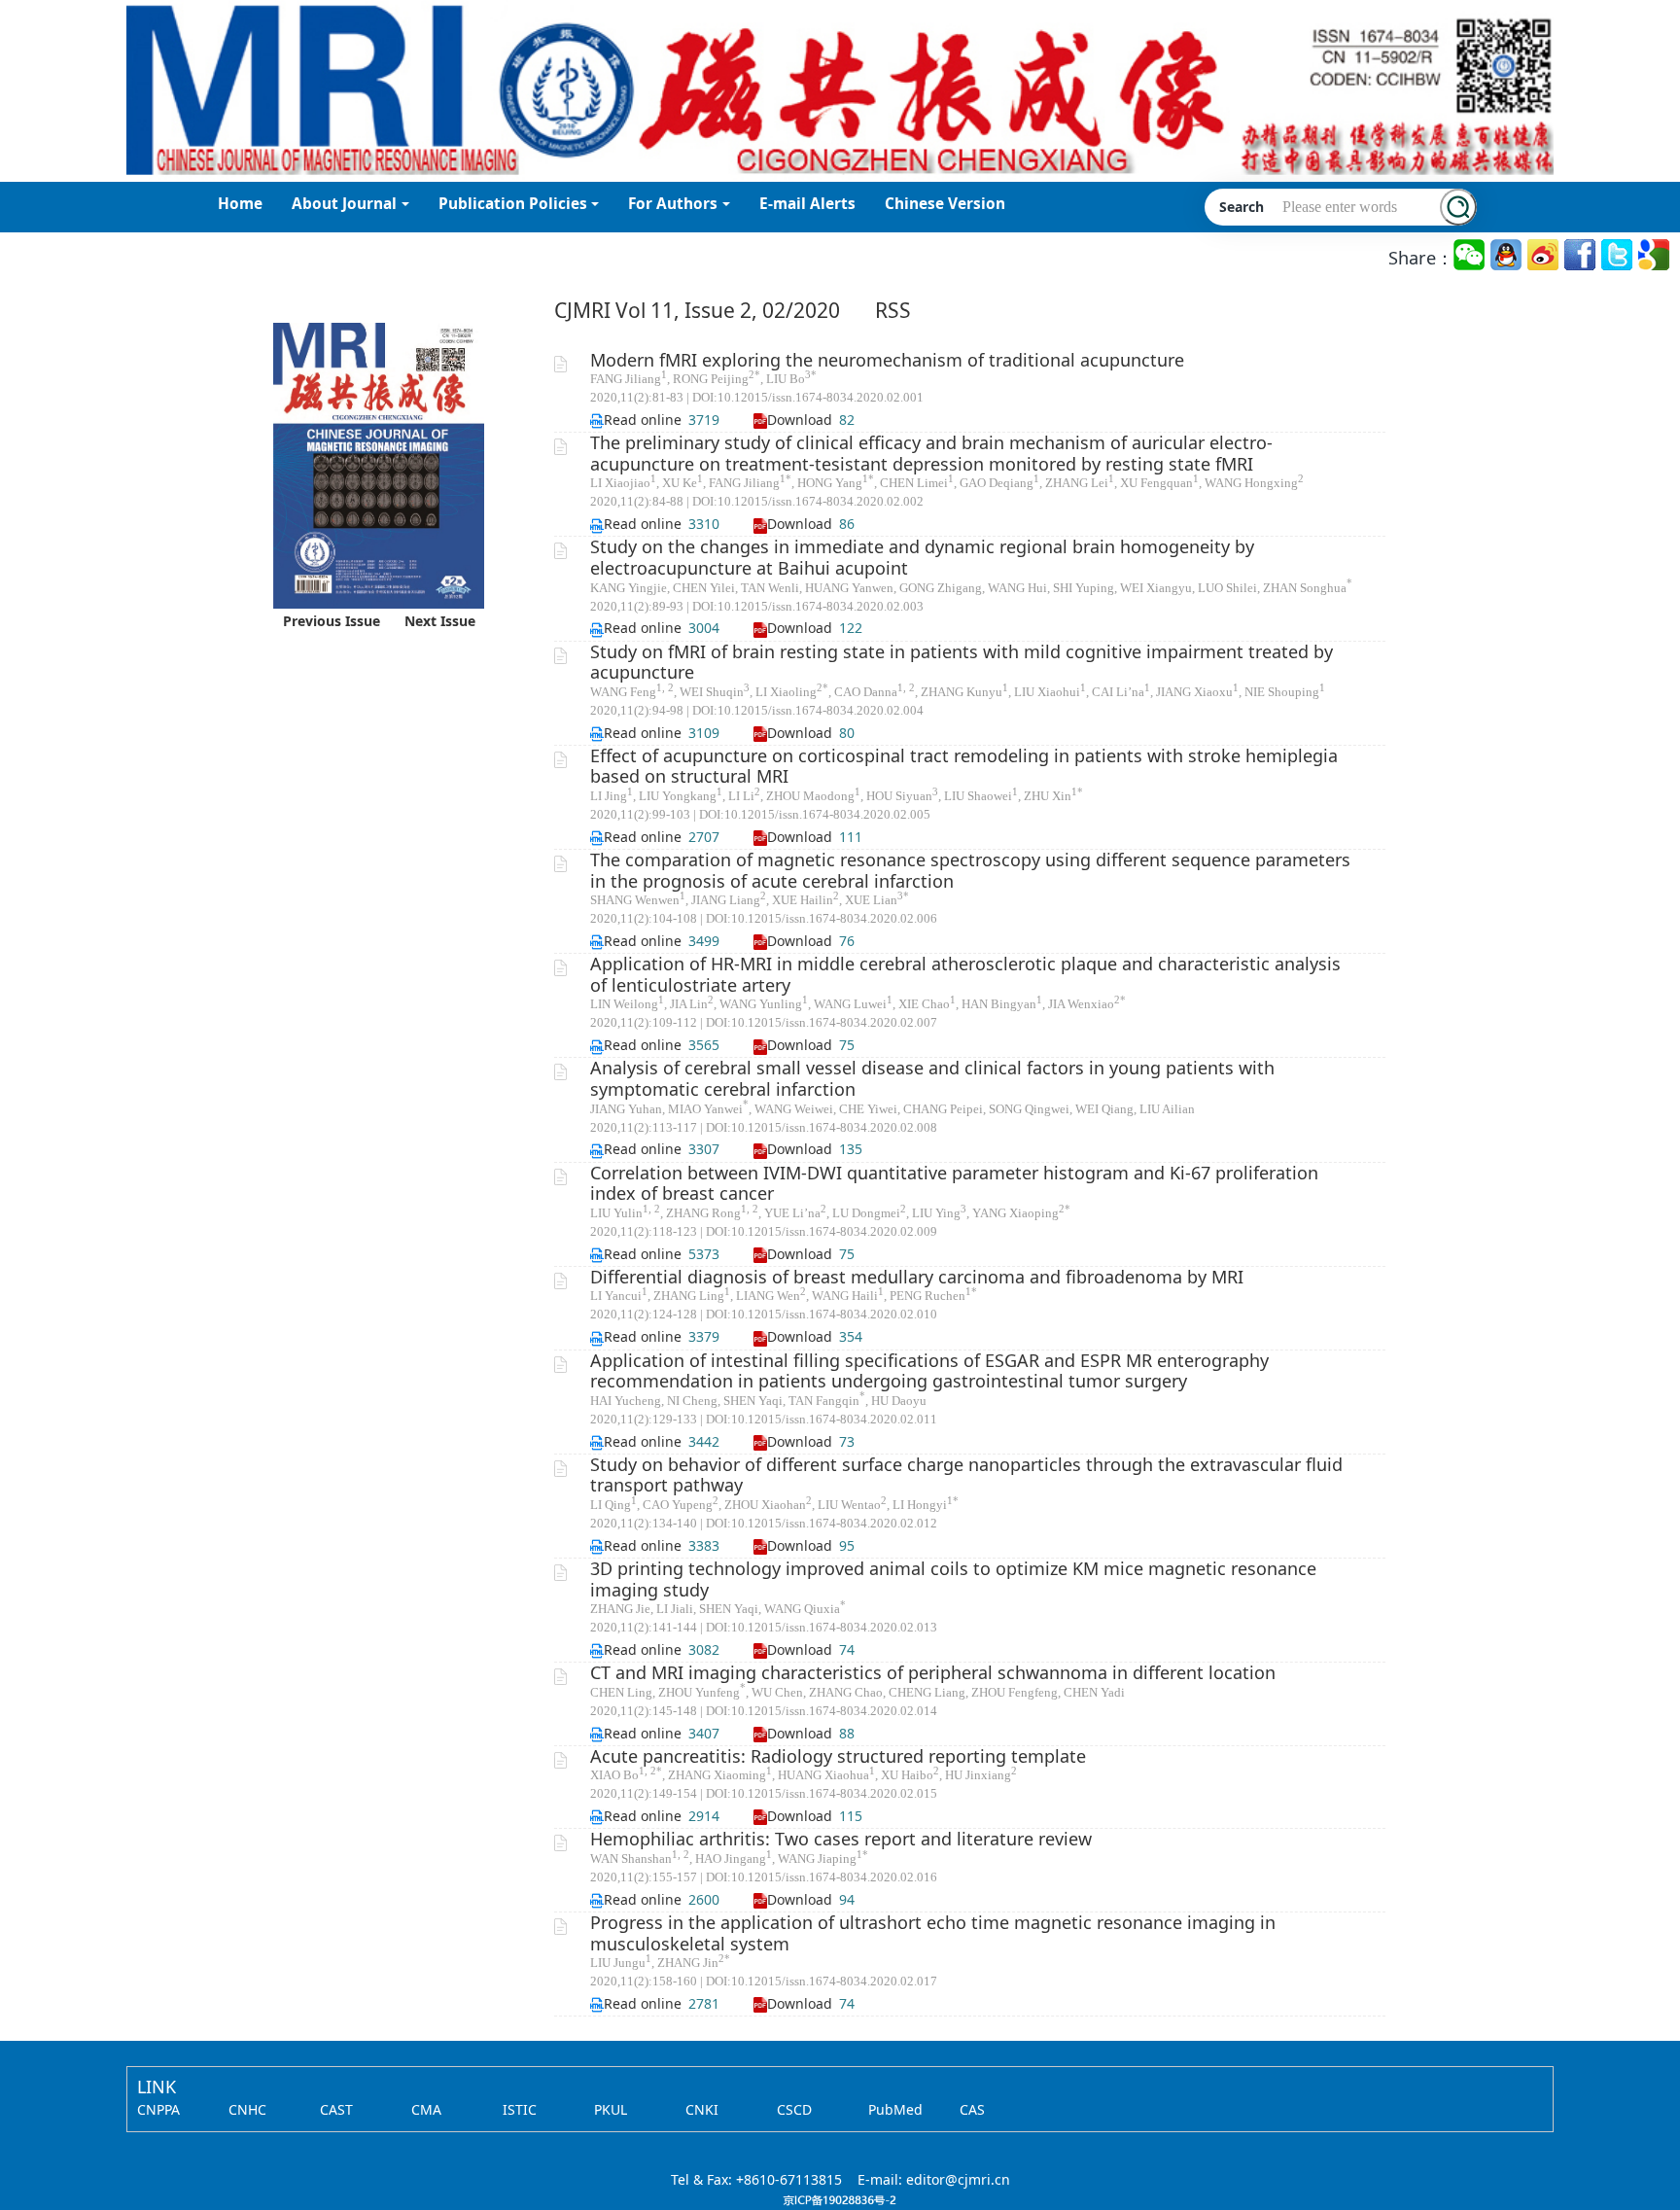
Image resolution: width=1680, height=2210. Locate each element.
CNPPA (158, 2109)
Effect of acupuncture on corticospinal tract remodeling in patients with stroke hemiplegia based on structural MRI (964, 766)
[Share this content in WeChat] (1470, 255)
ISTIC (520, 2109)
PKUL (611, 2109)
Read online (643, 420)
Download (800, 420)
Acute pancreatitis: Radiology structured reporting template (838, 1756)
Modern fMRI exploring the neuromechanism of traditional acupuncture (887, 360)
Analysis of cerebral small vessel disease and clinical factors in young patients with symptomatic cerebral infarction (932, 1078)
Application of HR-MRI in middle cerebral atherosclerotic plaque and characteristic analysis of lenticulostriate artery (965, 974)
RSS (893, 310)
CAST (336, 2109)
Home (240, 204)
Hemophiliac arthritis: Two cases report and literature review (841, 1839)
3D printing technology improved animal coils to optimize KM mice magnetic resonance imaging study (953, 1579)
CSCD (794, 2109)
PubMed (895, 2109)
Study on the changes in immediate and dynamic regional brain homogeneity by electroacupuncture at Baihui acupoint (922, 557)
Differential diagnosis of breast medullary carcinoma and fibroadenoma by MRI (917, 1277)
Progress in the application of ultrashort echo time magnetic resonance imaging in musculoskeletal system (933, 1933)
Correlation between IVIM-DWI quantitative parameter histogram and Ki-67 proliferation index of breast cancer (954, 1183)
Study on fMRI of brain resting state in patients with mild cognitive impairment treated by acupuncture (962, 662)
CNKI (702, 2109)
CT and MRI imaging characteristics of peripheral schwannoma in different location (933, 1672)
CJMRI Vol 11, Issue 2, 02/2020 (697, 310)
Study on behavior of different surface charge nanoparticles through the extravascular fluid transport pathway (966, 1475)
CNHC (247, 2109)
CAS (972, 2109)
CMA (426, 2109)
